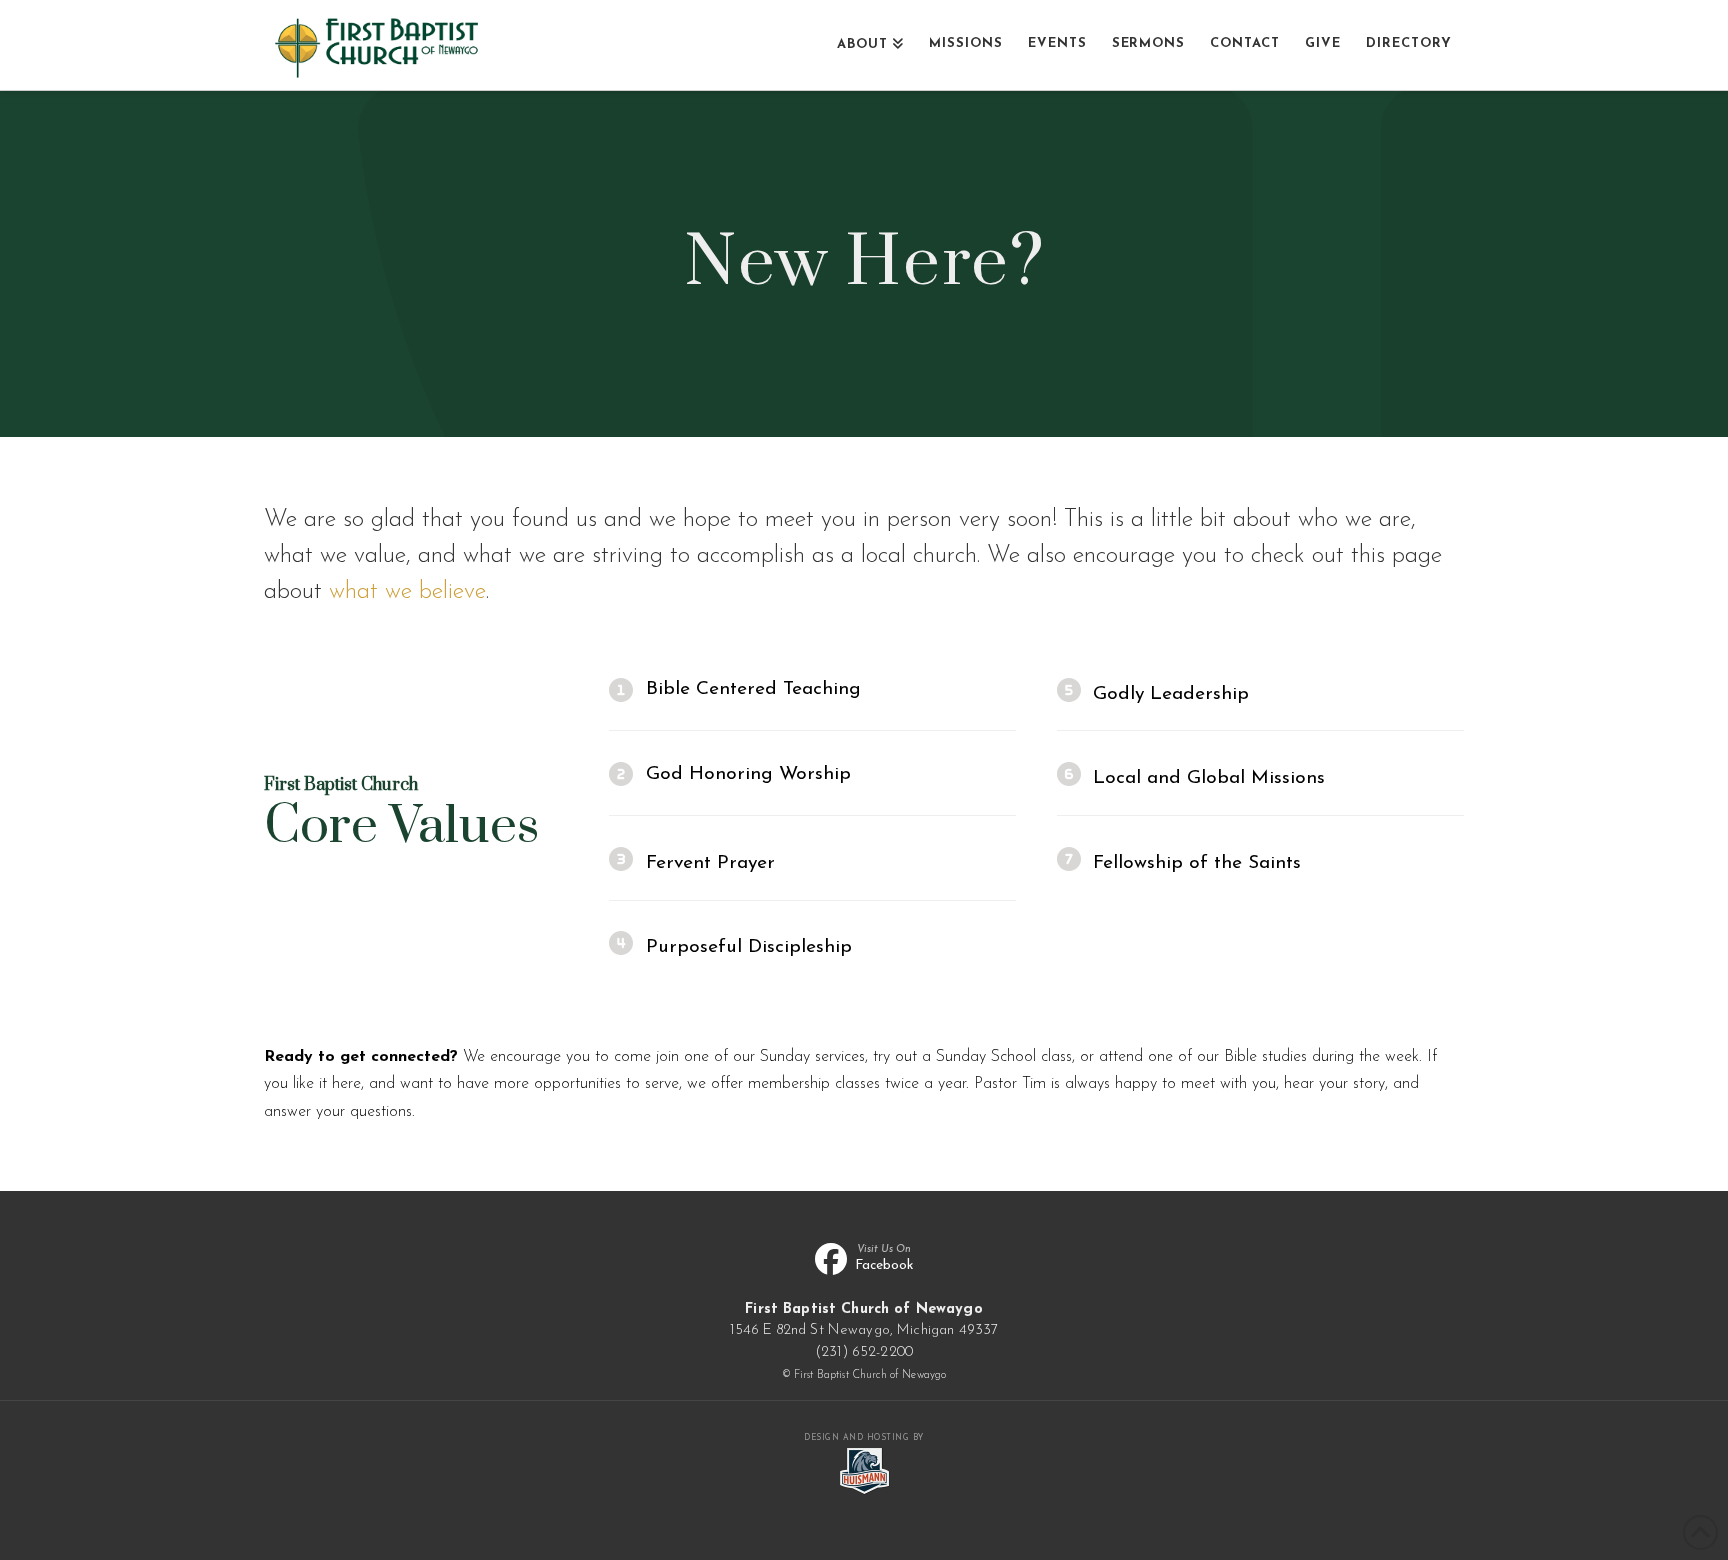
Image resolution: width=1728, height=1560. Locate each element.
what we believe (407, 592)
